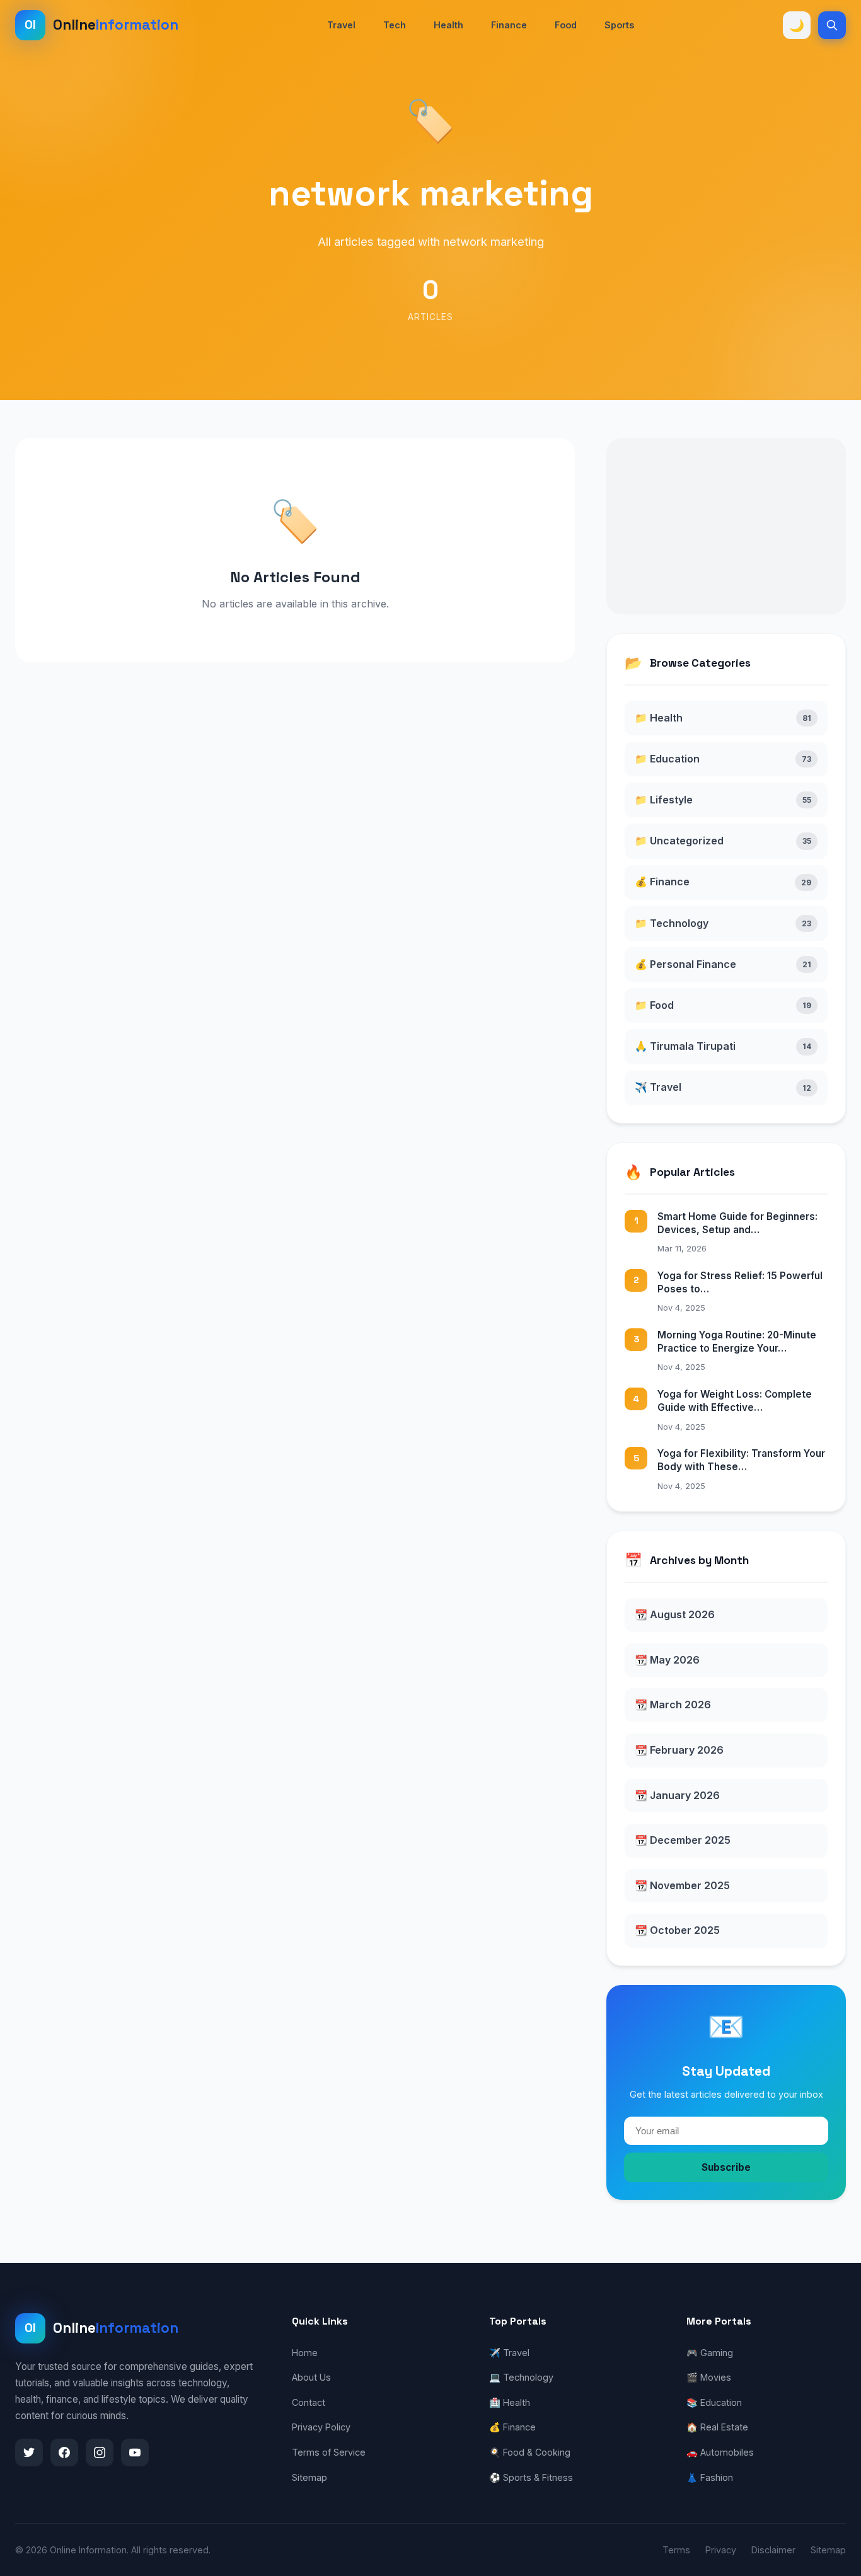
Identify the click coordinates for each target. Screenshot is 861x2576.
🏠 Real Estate (717, 2427)
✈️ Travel (509, 2353)
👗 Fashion (710, 2477)
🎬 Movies (709, 2377)
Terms (676, 2550)
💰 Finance (512, 2427)
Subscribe (726, 2167)
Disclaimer (773, 2550)
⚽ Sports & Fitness (531, 2477)
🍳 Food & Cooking (530, 2452)
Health (448, 25)
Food (566, 25)
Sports (619, 25)
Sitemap (309, 2477)
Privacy (721, 2550)
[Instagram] (100, 2452)
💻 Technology (521, 2377)
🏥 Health (510, 2402)
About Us (311, 2377)
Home (305, 2353)
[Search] (832, 25)
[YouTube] (135, 2452)
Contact (309, 2402)
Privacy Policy (321, 2427)
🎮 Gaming (710, 2353)
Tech (395, 25)
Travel (341, 25)
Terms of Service (329, 2452)
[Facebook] (64, 2452)
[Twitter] (29, 2452)
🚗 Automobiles (720, 2452)
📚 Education (714, 2402)
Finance (509, 25)
